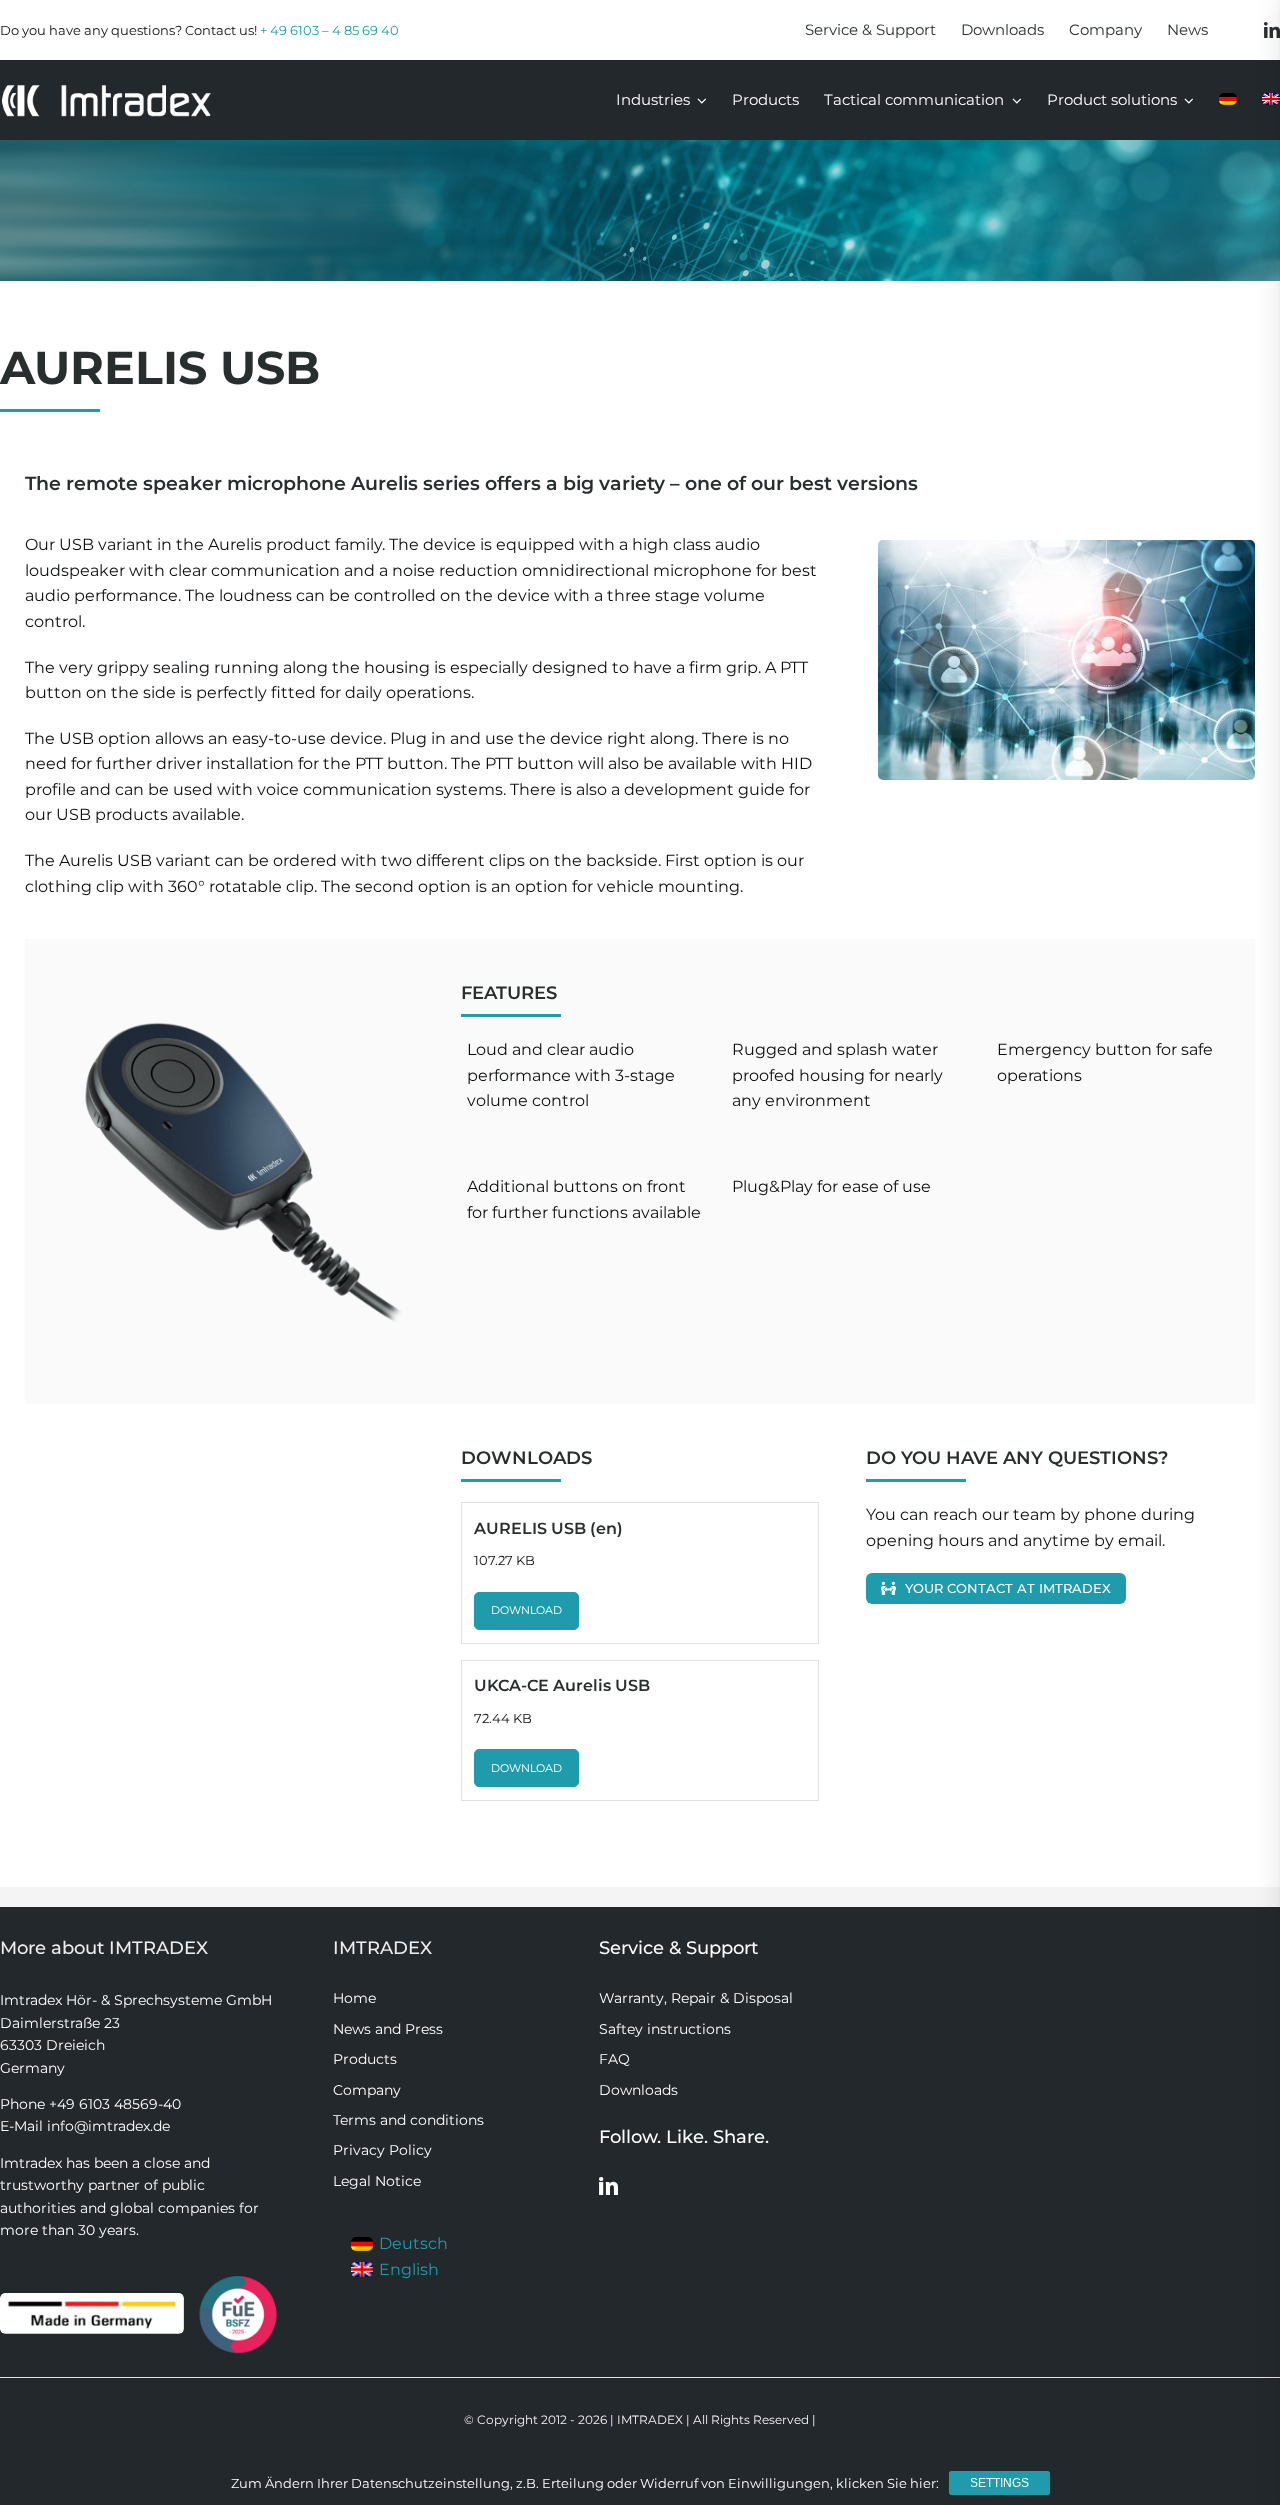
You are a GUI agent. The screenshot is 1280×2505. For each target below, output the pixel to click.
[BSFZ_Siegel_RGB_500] (238, 2277)
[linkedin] (1272, 30)
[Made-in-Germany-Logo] (92, 2300)
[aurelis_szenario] (1066, 660)
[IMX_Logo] (106, 90)
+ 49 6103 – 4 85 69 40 (329, 30)
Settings (999, 2483)
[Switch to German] (1228, 100)
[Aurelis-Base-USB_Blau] (234, 1156)
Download (526, 1610)
